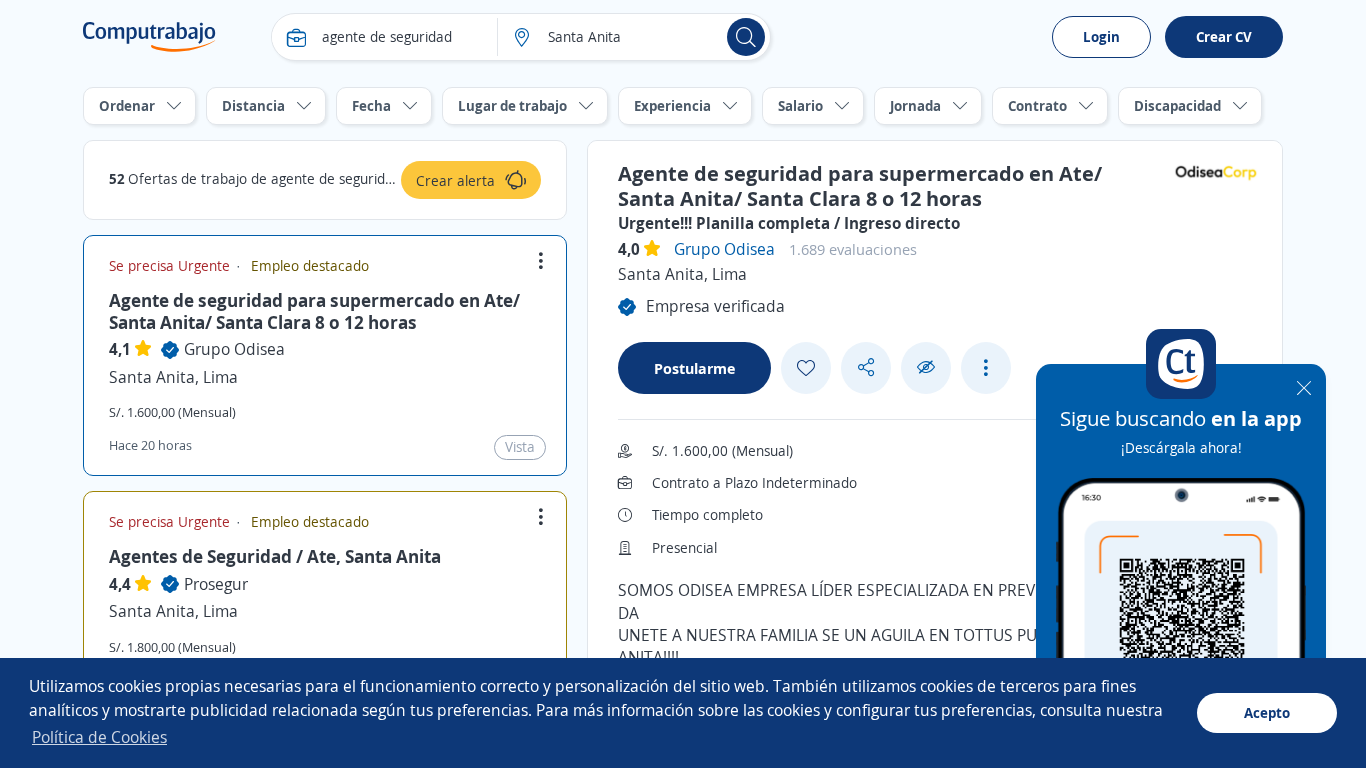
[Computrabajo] (149, 37)
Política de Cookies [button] (99, 737)
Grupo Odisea (234, 349)
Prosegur (216, 584)
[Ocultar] (926, 367)
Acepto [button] (1267, 712)
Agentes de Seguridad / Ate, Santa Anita (275, 556)
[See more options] (986, 368)
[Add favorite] (806, 368)
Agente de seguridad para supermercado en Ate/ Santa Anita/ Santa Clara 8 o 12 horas (314, 311)
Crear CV (1224, 36)
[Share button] (866, 367)
